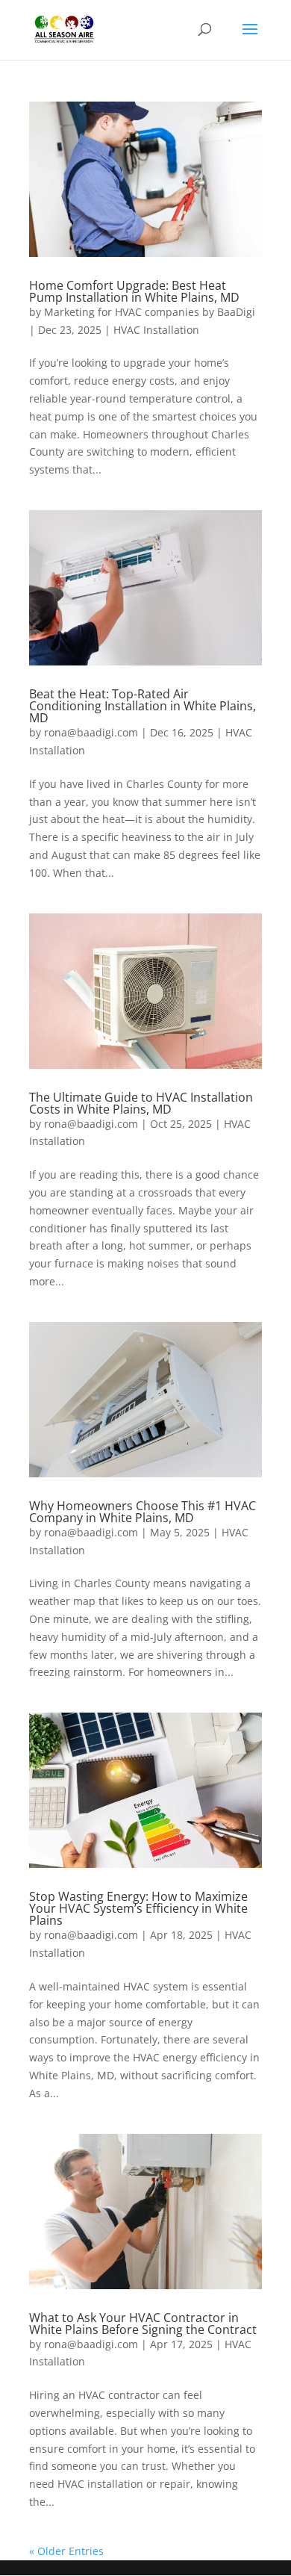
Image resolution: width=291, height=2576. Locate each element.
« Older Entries (66, 2551)
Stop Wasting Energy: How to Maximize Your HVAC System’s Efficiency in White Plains (138, 1908)
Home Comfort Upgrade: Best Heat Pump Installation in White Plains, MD (134, 291)
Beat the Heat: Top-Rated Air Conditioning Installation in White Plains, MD (143, 706)
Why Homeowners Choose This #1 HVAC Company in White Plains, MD (143, 1512)
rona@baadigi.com (91, 732)
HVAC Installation (156, 330)
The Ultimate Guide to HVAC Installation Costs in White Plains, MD (141, 1103)
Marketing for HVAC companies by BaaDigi (150, 312)
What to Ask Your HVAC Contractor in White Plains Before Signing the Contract (143, 2324)
